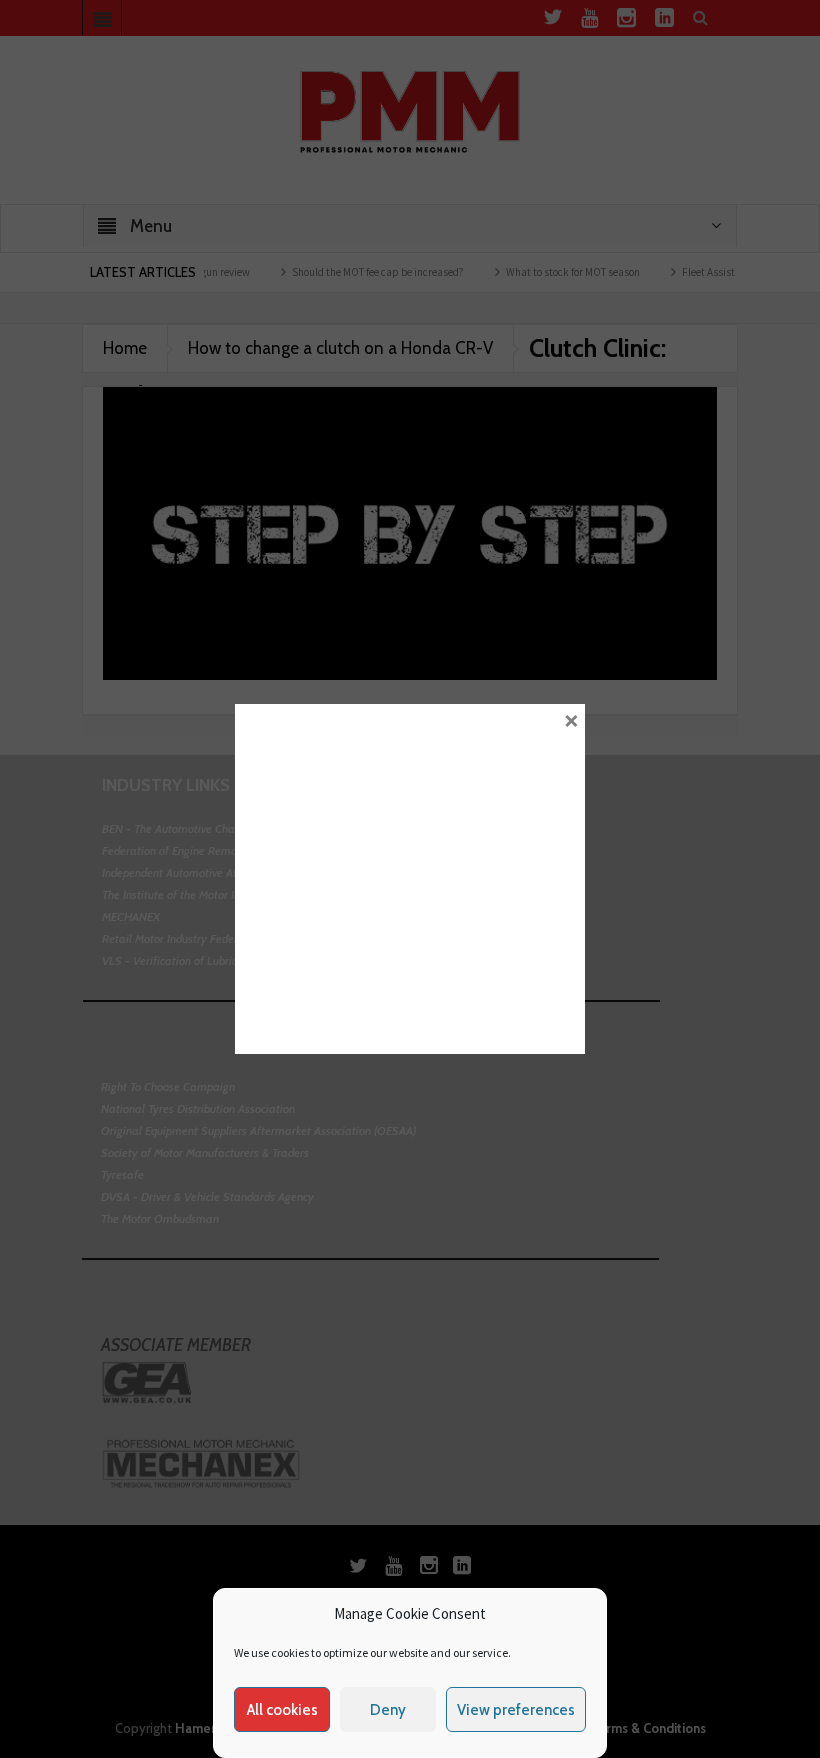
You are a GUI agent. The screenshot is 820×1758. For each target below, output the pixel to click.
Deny (388, 1710)
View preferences (516, 1710)
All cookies (282, 1710)
